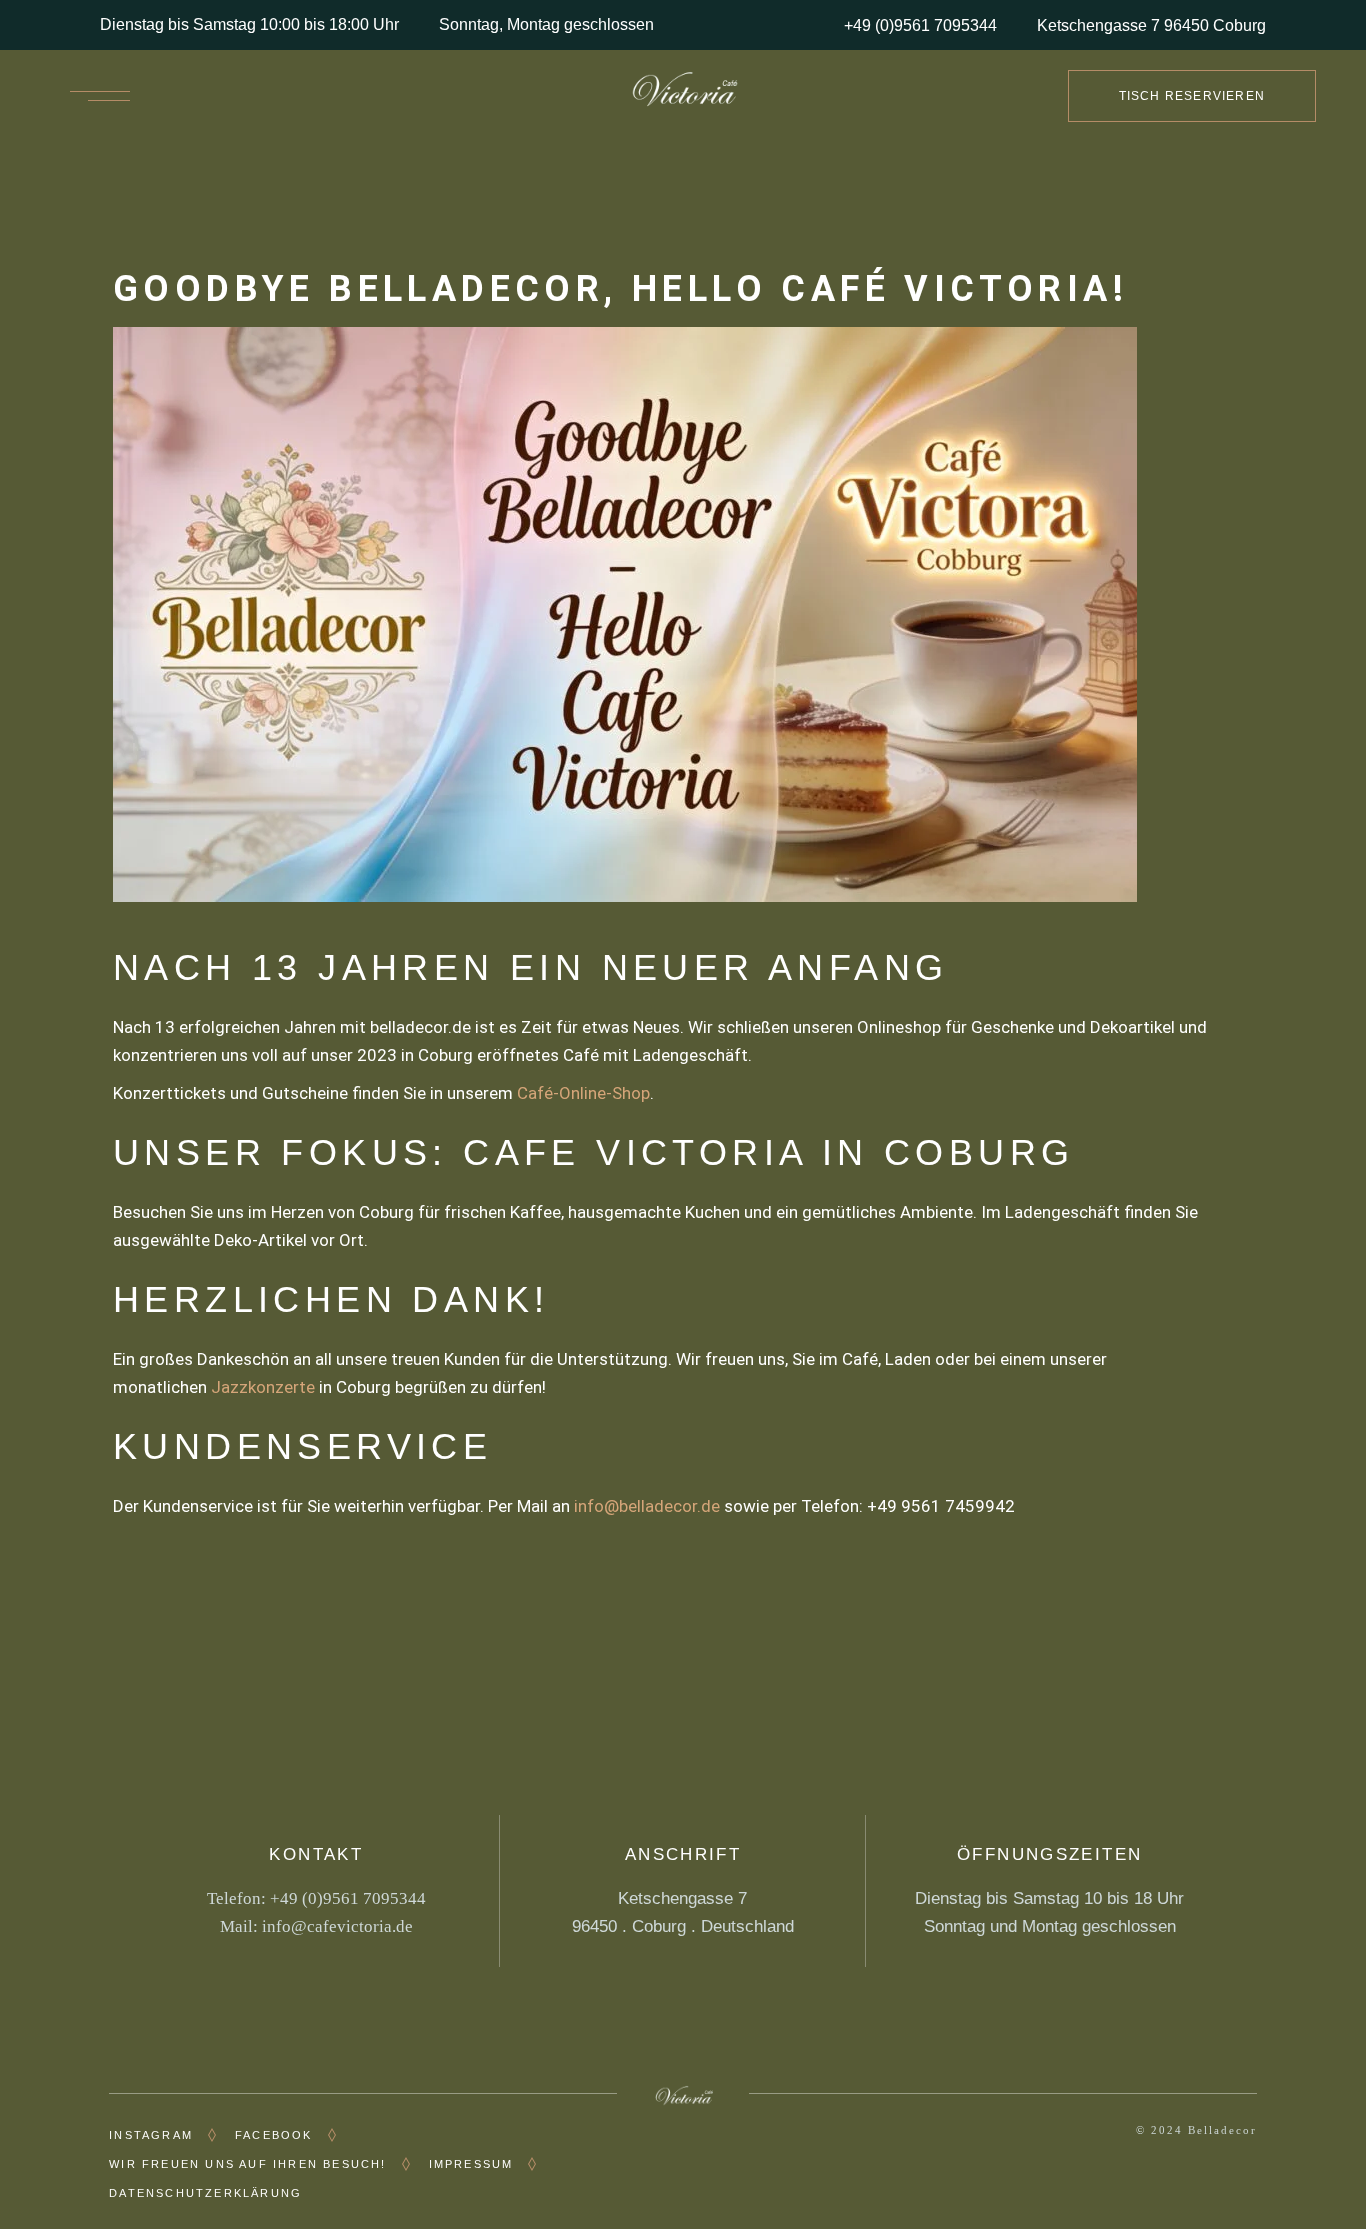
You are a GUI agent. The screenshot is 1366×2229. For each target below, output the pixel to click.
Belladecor (1222, 2130)
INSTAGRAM (151, 2135)
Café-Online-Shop (583, 1093)
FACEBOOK (274, 2135)
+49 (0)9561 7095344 (920, 25)
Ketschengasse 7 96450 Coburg (1151, 25)
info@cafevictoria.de (337, 1926)
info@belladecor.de (647, 1506)
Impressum (471, 2164)
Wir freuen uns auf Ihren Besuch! (247, 2164)
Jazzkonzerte (263, 1387)
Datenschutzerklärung (205, 2193)
